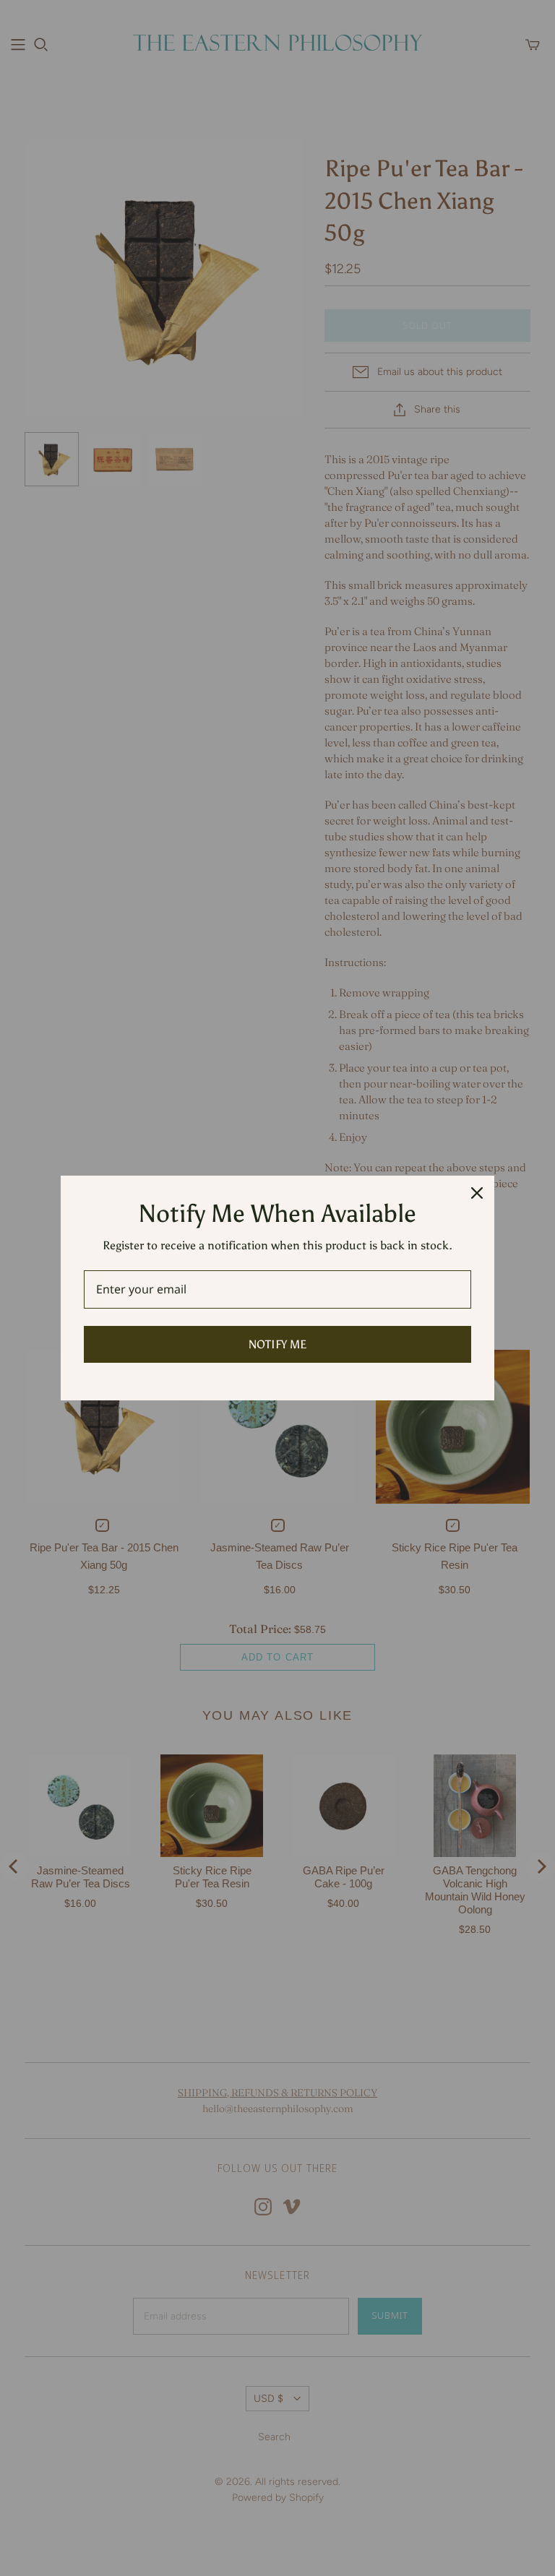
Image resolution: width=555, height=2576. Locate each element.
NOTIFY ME (277, 1344)
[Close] (477, 1193)
